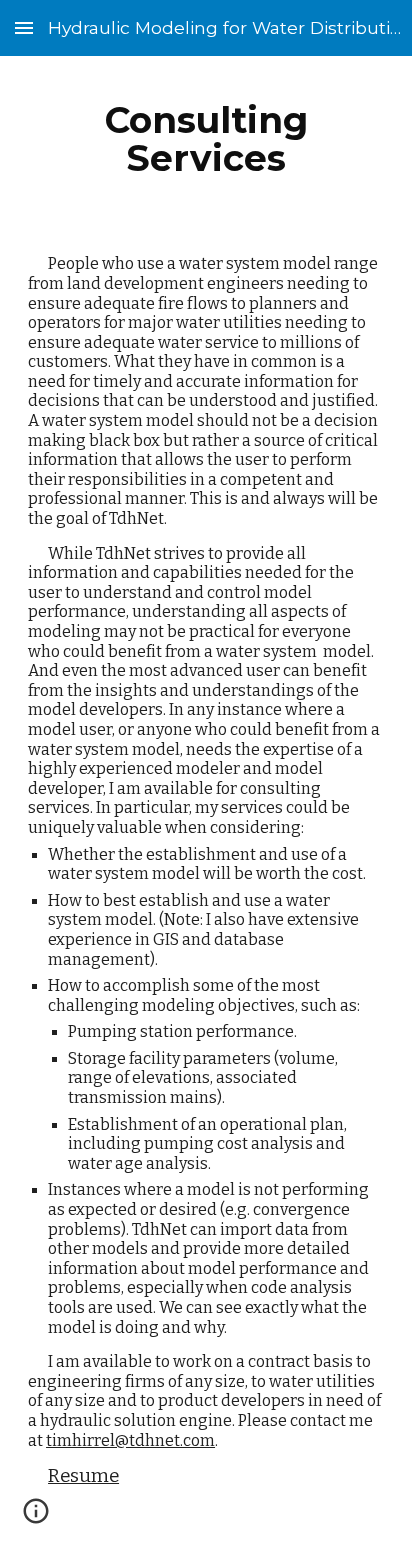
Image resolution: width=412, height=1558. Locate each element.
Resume (83, 1476)
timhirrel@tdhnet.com (130, 1440)
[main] (206, 139)
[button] (24, 27)
